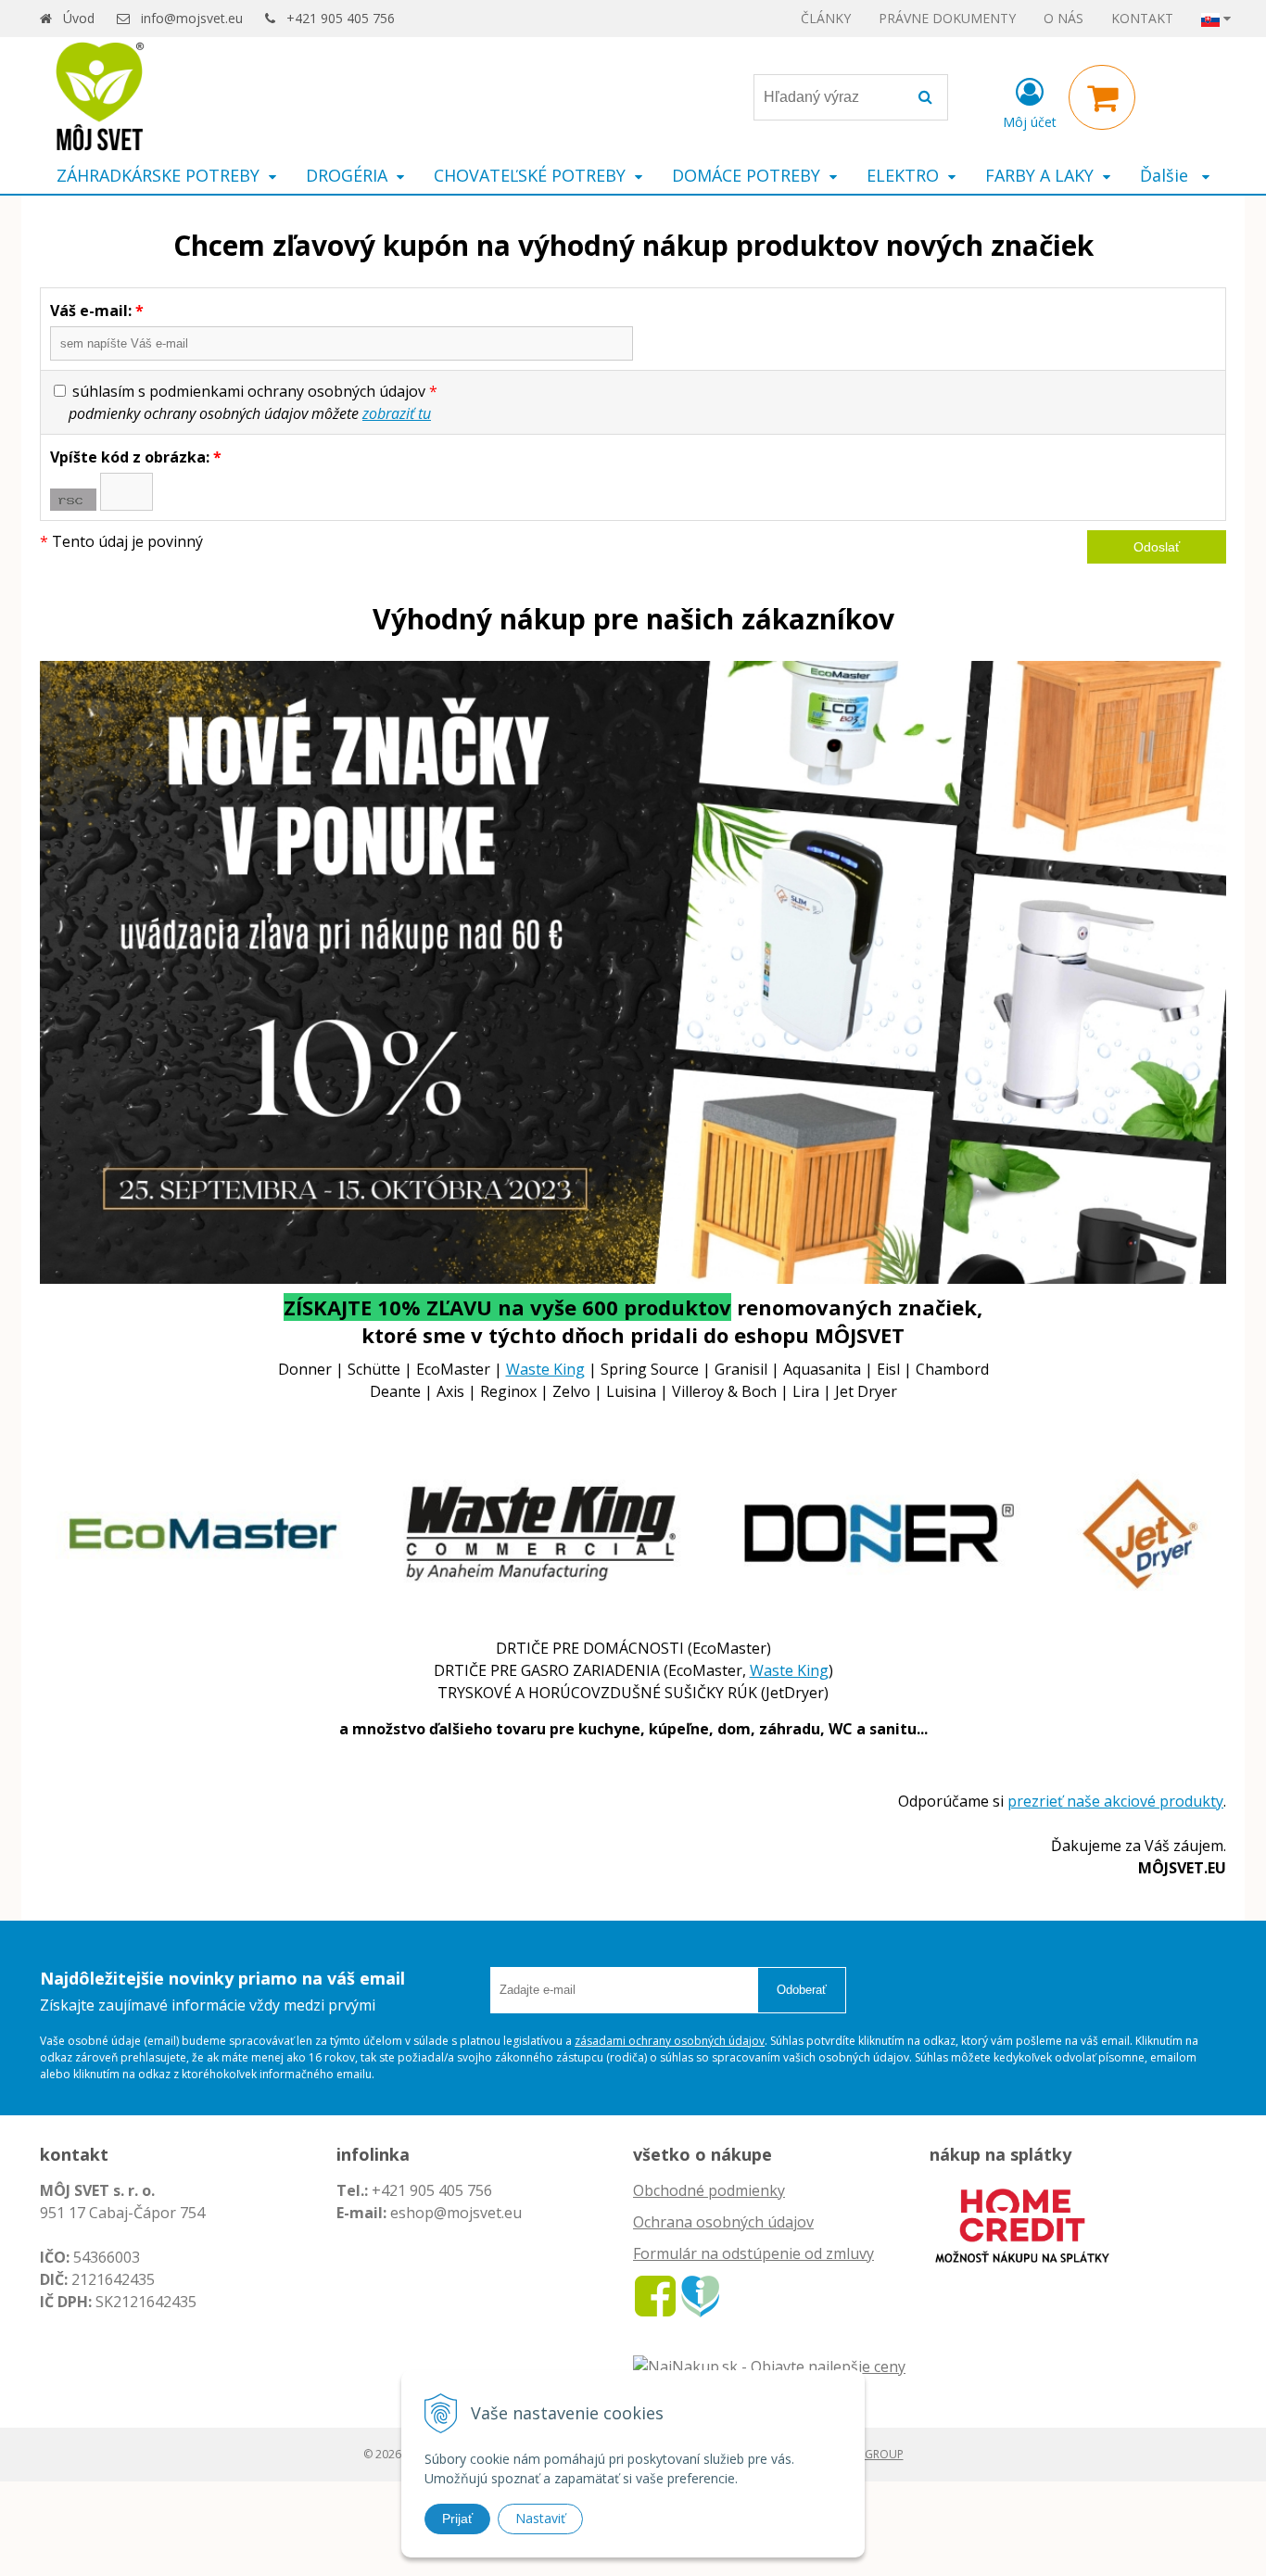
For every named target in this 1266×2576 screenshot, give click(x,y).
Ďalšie (1166, 175)
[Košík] (1102, 97)
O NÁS (1063, 18)
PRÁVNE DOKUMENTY (947, 18)
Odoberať (802, 1990)
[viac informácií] (1022, 2224)
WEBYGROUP (869, 2454)
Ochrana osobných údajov (723, 2222)
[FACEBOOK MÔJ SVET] (655, 2295)
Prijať (457, 2519)
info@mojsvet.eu (192, 18)
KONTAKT (1142, 18)
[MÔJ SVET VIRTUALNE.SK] (700, 2295)
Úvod (79, 18)
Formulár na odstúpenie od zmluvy (753, 2253)
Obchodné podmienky (709, 2190)
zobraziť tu (397, 413)
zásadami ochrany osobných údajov (670, 2041)
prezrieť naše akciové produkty (1115, 1801)
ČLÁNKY (826, 18)
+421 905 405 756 (341, 18)
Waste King (545, 1369)
